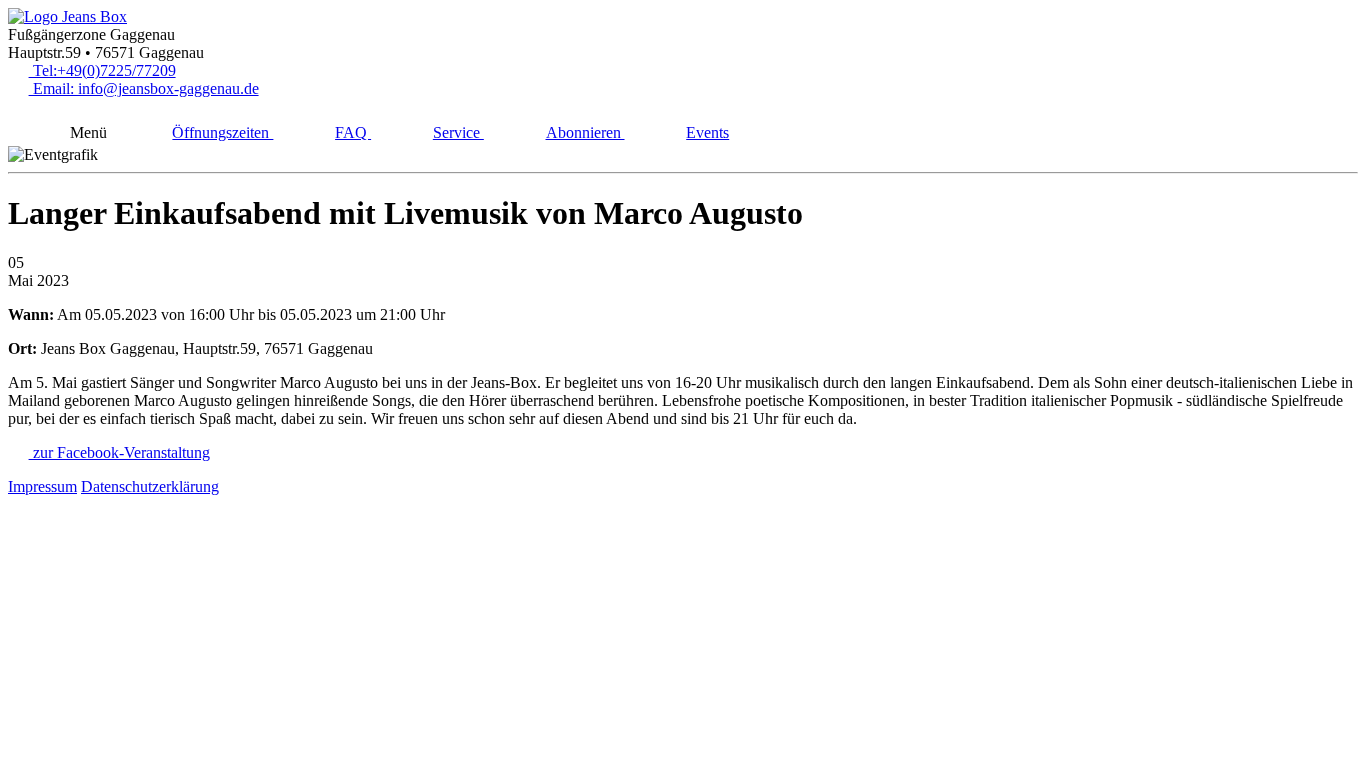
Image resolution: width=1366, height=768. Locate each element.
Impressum (42, 486)
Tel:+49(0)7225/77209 (102, 70)
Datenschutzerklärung (150, 486)
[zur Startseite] (67, 16)
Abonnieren (585, 132)
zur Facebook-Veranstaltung (119, 452)
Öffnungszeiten (222, 132)
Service (458, 132)
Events (707, 132)
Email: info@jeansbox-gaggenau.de (144, 88)
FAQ (353, 132)
